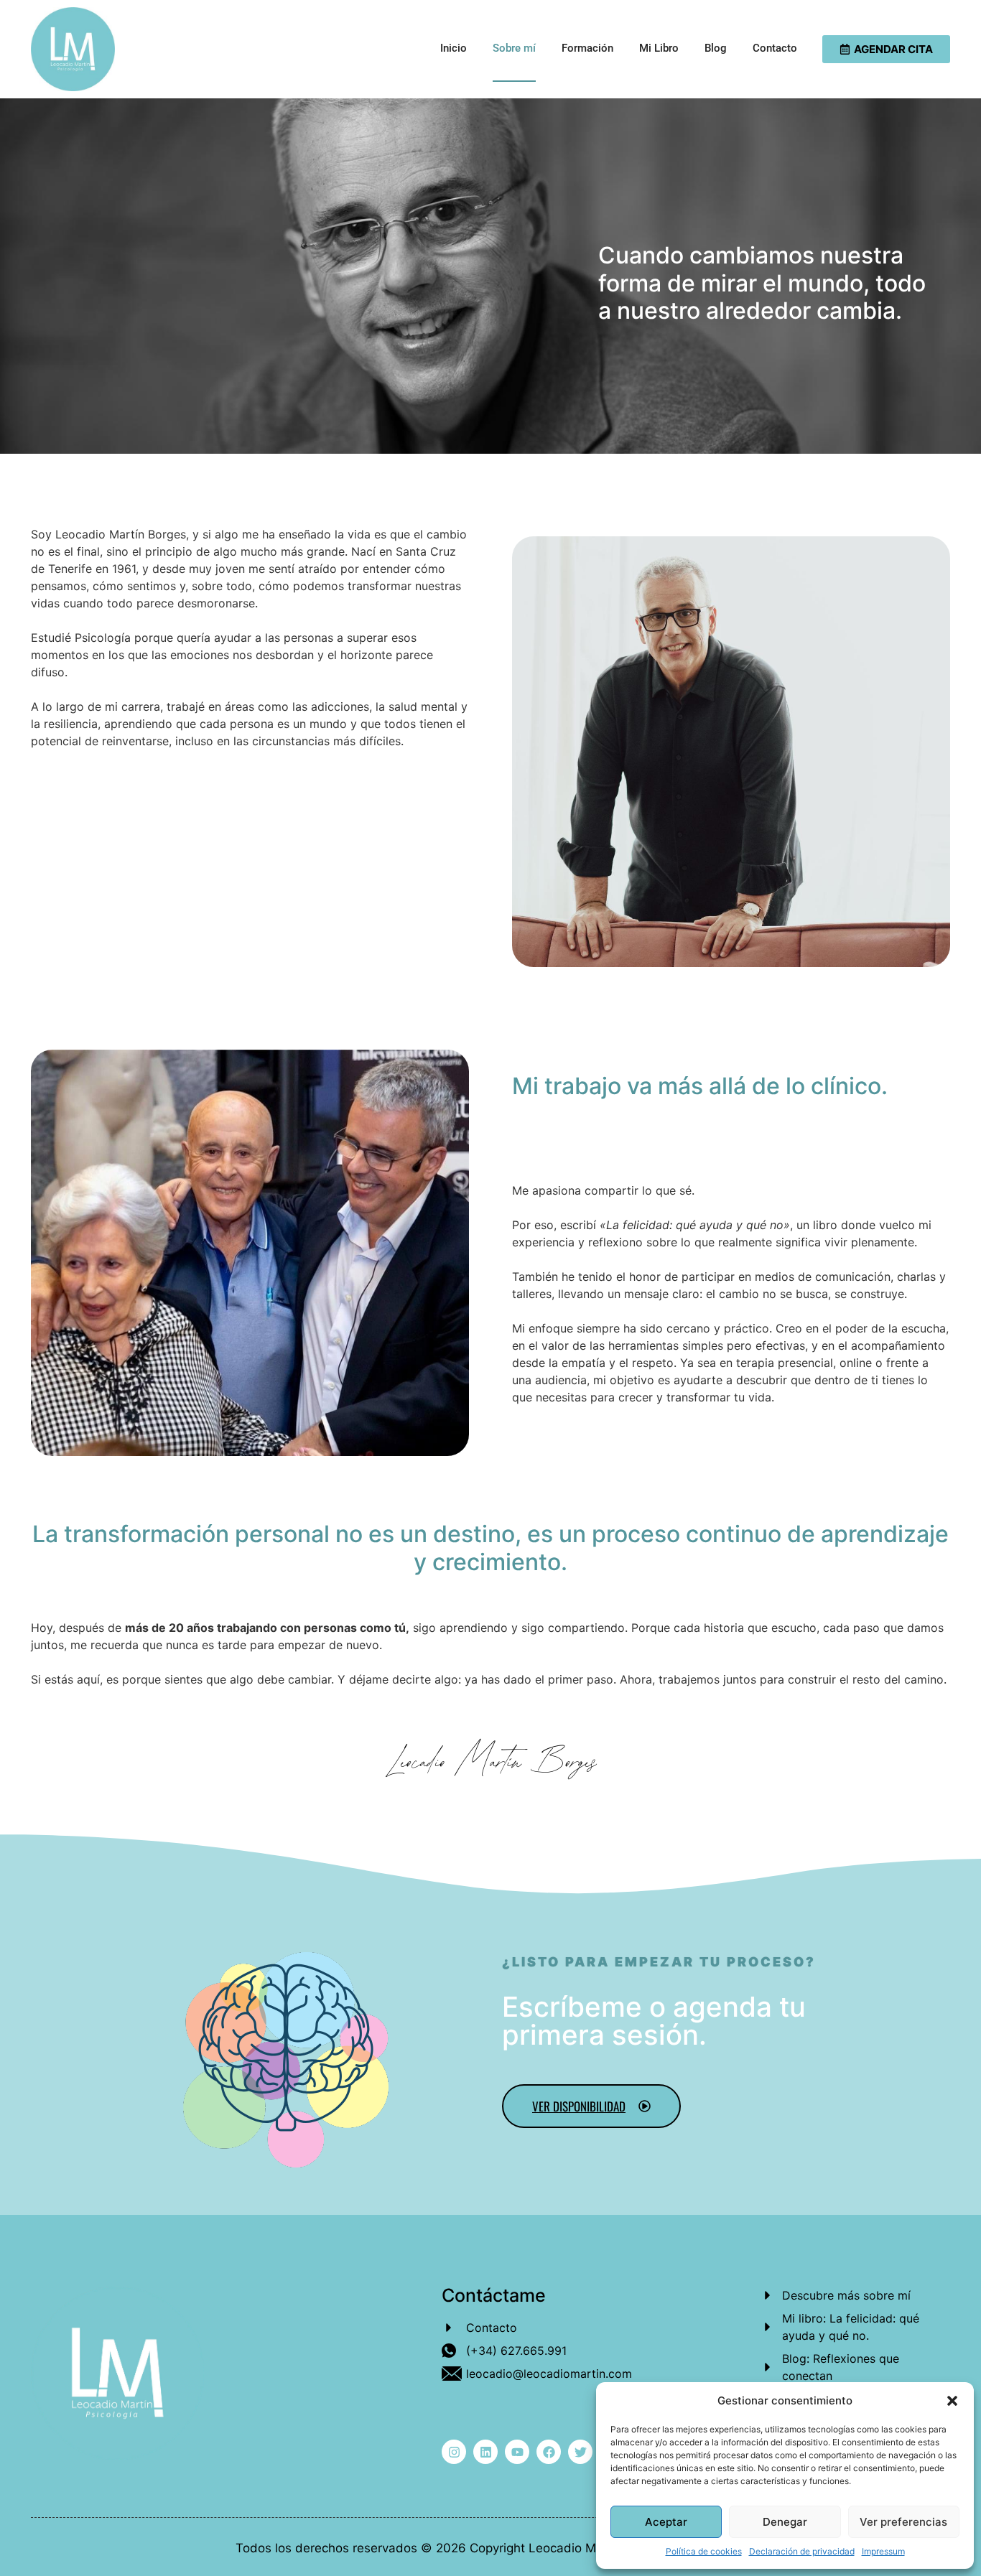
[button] (952, 2401)
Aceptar (666, 2522)
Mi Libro (659, 48)
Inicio (454, 48)
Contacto (775, 48)
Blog (716, 48)
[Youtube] (517, 2452)
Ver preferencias (903, 2522)
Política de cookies (704, 2551)
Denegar (785, 2522)
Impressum (883, 2551)
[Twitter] (580, 2452)
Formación (587, 48)
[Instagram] (454, 2452)
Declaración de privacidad (802, 2551)
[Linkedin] (485, 2452)
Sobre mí (514, 48)
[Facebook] (549, 2452)
